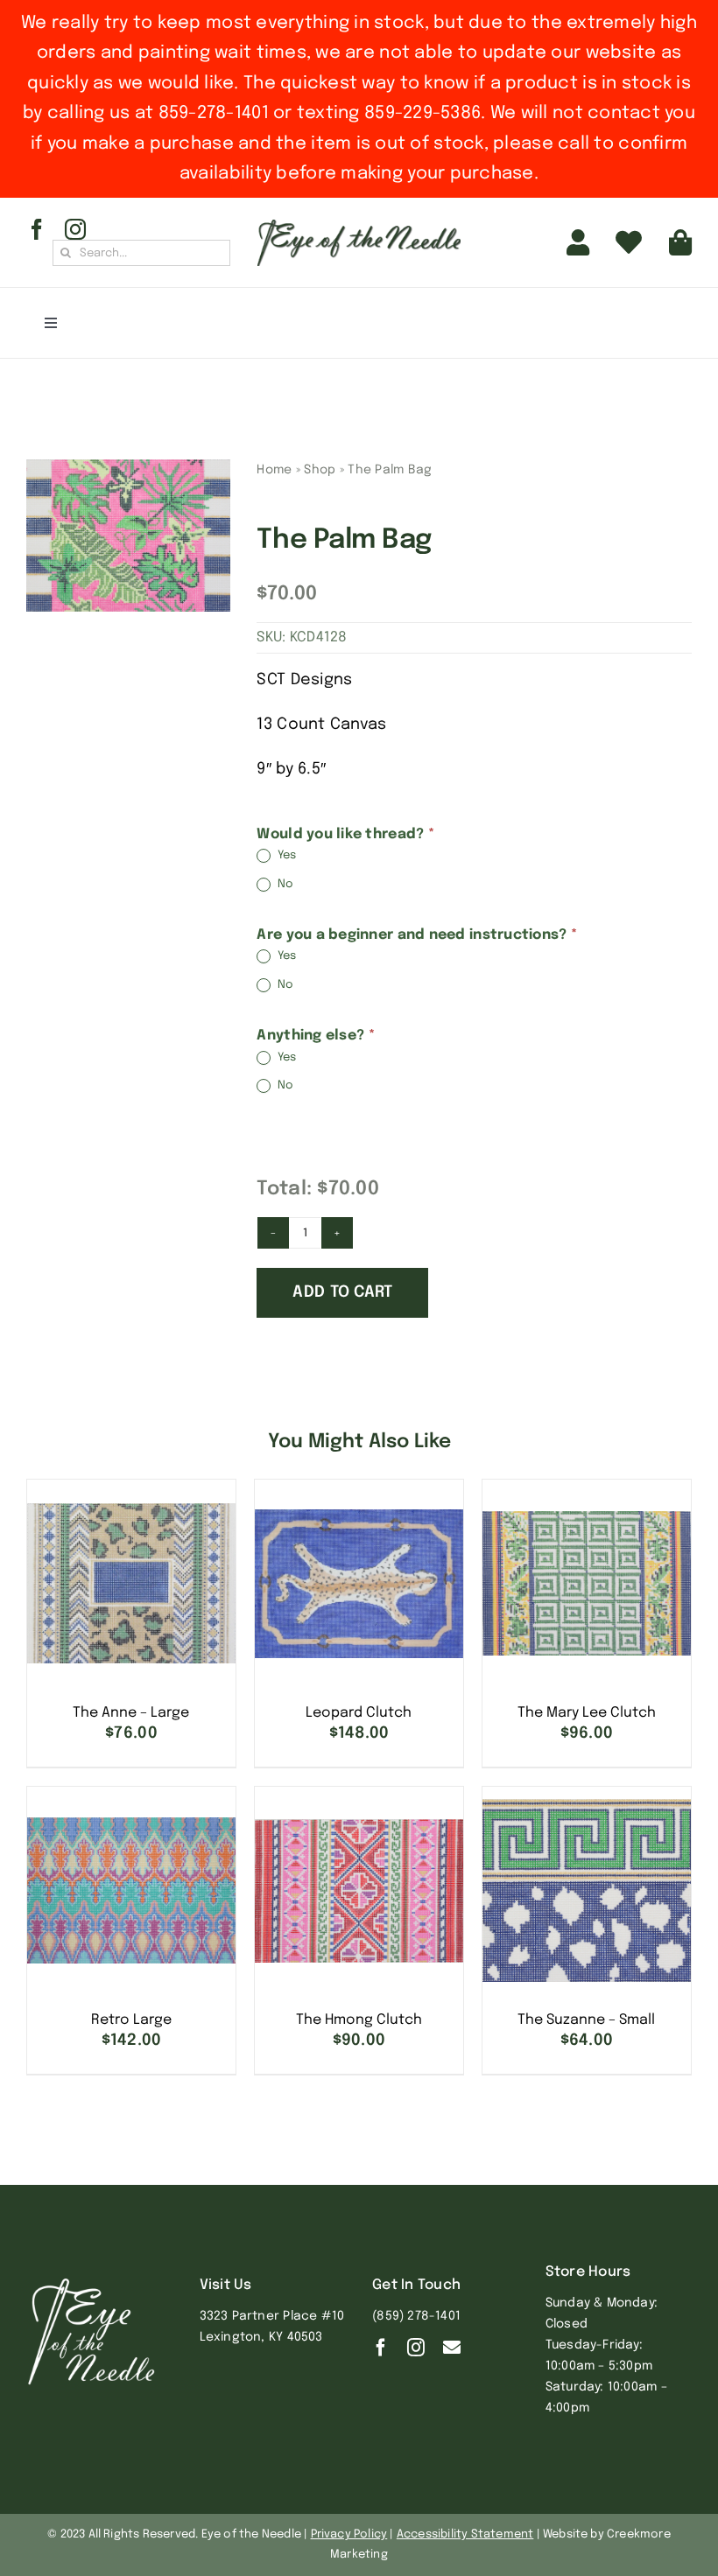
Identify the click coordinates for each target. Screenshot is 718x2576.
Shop (320, 470)
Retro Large (131, 2020)
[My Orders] (629, 242)
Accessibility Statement (465, 2534)
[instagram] (75, 229)
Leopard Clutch (359, 1713)
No (284, 884)
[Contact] (452, 2348)
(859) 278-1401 (416, 2316)
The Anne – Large (131, 1713)
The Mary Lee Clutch (587, 1713)
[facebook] (37, 229)
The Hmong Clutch (359, 2020)
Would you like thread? (345, 834)
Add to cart (342, 1292)
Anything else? (315, 1036)
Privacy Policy (349, 2534)
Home (274, 470)
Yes (285, 856)
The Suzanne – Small (586, 2020)
